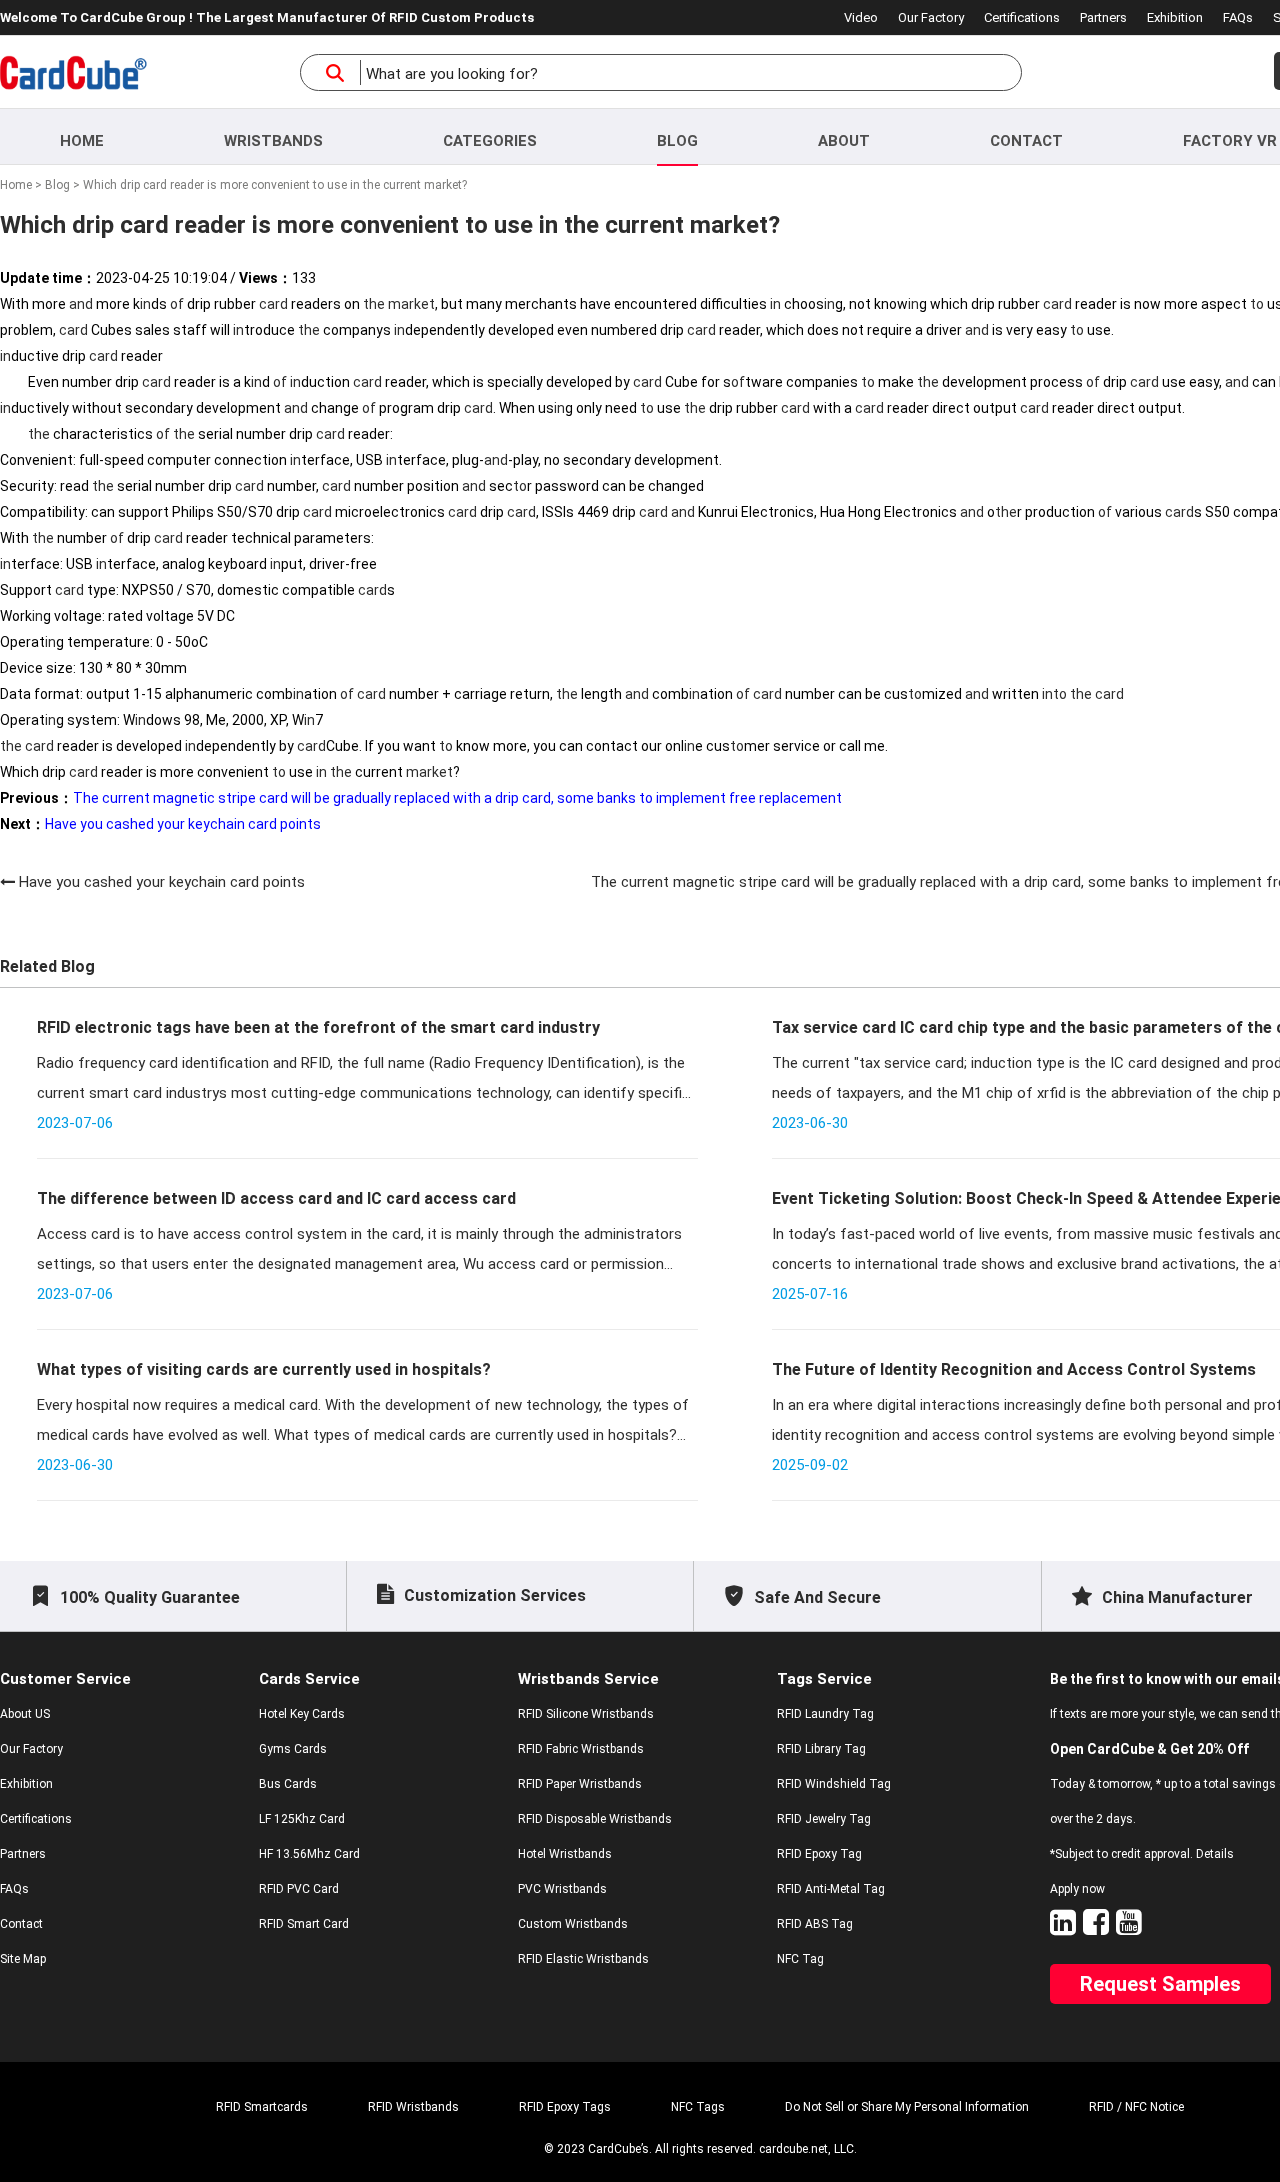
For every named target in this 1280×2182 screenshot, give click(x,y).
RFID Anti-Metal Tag (831, 1889)
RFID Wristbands (413, 2107)
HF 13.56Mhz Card (309, 1854)
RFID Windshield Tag (834, 1784)
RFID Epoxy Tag (819, 1854)
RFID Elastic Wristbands (583, 1959)
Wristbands (273, 141)
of (177, 304)
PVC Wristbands (562, 1889)
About (844, 141)
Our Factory (931, 17)
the (374, 304)
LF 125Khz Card (302, 1819)
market (411, 304)
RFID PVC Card (299, 1889)
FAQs (1238, 17)
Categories (490, 141)
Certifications (1022, 17)
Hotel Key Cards (302, 1714)
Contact (1026, 141)
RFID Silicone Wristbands (586, 1714)
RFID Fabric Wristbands (581, 1749)
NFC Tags (698, 2107)
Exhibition (1175, 17)
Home (82, 141)
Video (861, 17)
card (273, 304)
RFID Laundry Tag (825, 1714)
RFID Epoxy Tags (565, 2107)
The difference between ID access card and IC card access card (276, 1198)
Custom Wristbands (573, 1924)
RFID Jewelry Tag (824, 1819)
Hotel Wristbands (565, 1854)
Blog (677, 141)
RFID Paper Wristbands (580, 1784)
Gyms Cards (293, 1749)
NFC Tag (800, 1959)
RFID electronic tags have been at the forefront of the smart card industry (318, 1027)
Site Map (23, 1959)
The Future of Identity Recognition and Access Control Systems (1014, 1369)
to (1257, 304)
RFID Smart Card (304, 1924)
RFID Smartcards (262, 2107)
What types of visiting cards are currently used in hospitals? (264, 1369)
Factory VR (1230, 141)
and (81, 304)
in (145, 304)
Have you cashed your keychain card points (162, 882)
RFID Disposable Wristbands (595, 1819)
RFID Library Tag (821, 1749)
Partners (1103, 17)
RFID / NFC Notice (1136, 2107)
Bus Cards (288, 1784)
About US (25, 1714)
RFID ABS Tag (815, 1924)
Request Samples (1160, 1984)
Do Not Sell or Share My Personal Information (907, 2107)
